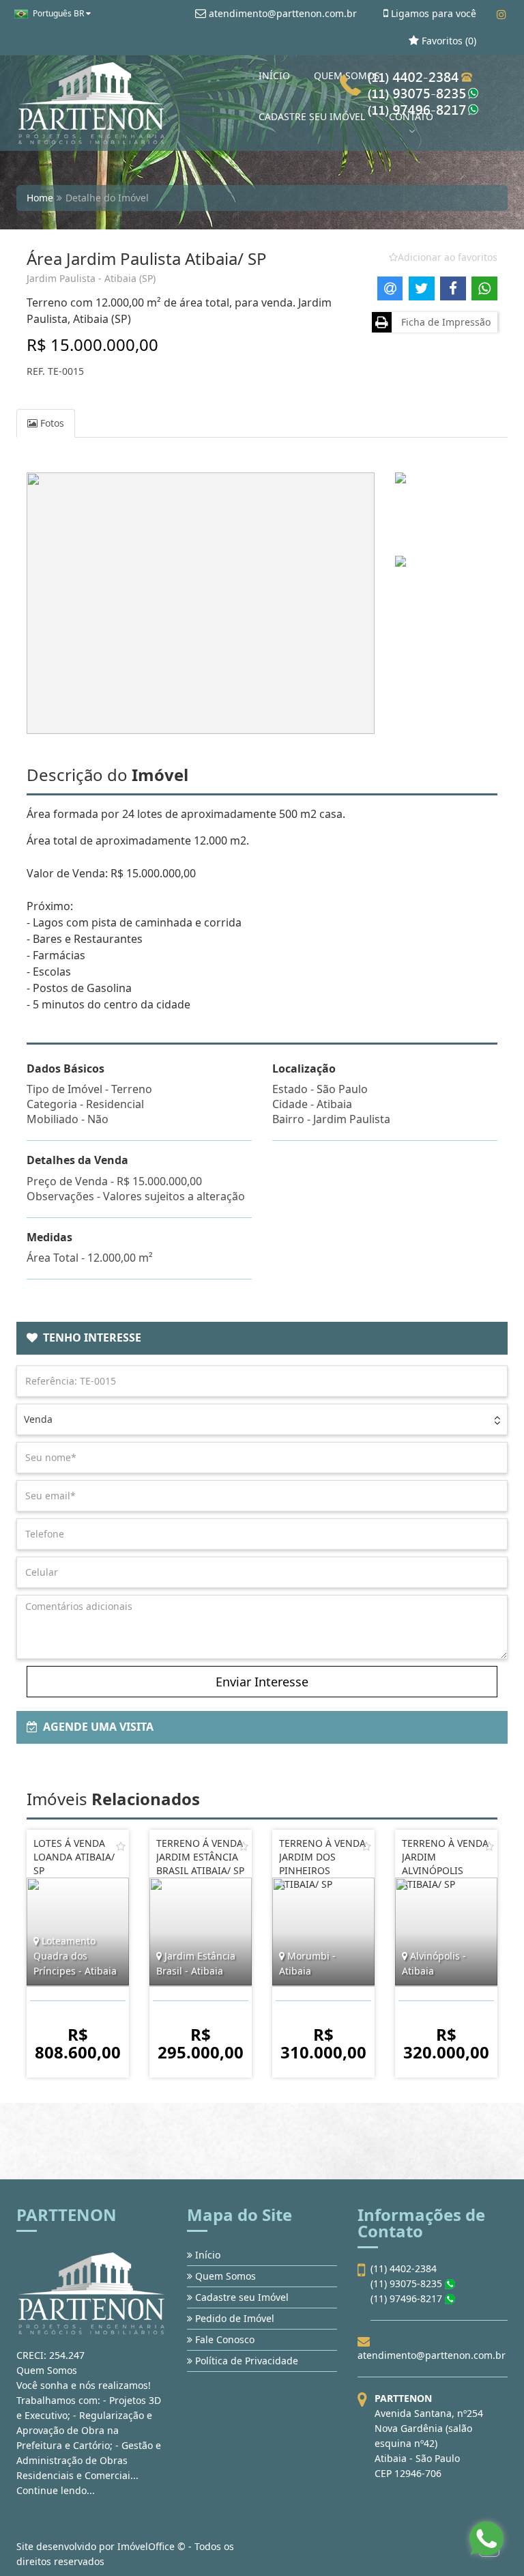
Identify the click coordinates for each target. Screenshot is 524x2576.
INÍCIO (274, 75)
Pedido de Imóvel (233, 2318)
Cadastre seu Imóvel (241, 2297)
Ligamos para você (432, 13)
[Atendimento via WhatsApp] (486, 2538)
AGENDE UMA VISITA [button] (96, 1727)
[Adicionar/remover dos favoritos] (121, 1846)
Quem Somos (224, 2276)
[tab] (262, 1338)
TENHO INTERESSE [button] (89, 1337)
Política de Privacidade (245, 2361)
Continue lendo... (56, 2490)
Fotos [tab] (51, 423)
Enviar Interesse (262, 1682)
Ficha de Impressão (443, 322)
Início (206, 2255)
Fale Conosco (223, 2339)
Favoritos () (448, 41)
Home (40, 198)
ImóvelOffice (146, 2546)
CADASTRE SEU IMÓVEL (312, 116)
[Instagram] (501, 14)
